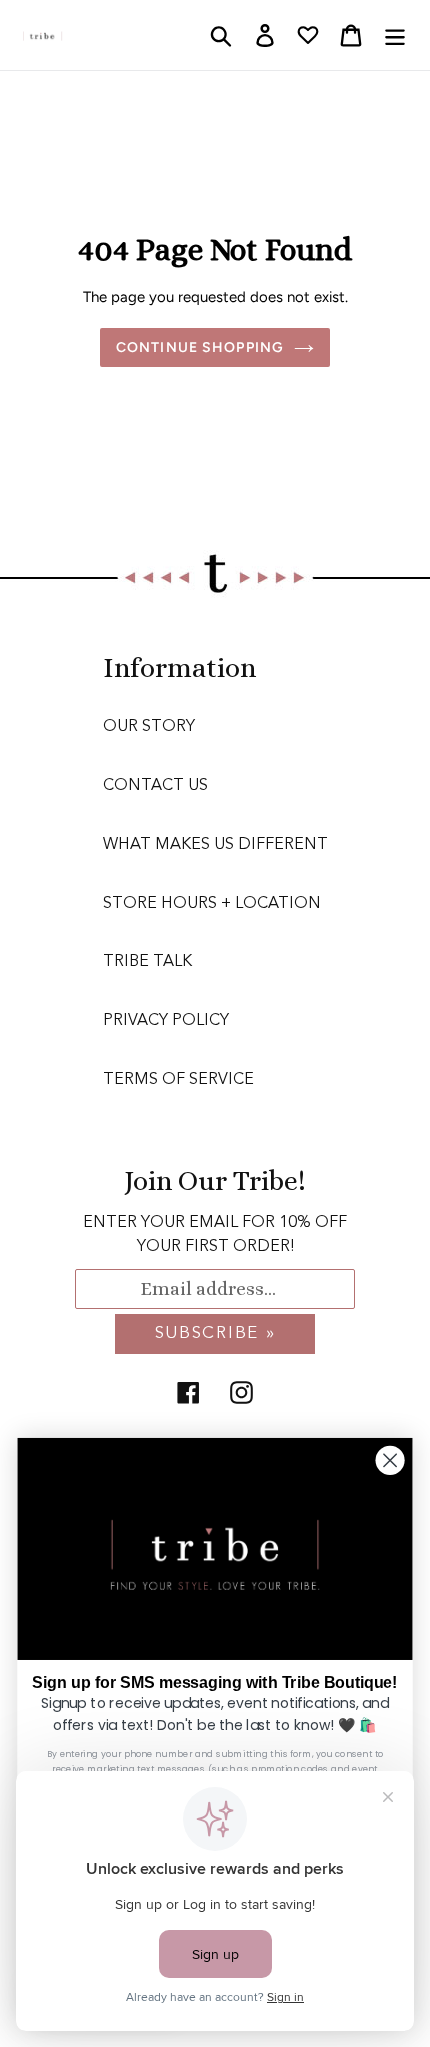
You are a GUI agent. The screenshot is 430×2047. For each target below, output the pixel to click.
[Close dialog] (390, 1460)
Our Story (149, 727)
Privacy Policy (166, 1021)
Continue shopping (200, 347)
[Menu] (395, 35)
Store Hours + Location (212, 904)
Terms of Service (178, 1080)
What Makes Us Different (215, 845)
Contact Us (155, 786)
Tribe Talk (147, 962)
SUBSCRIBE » (215, 1333)
